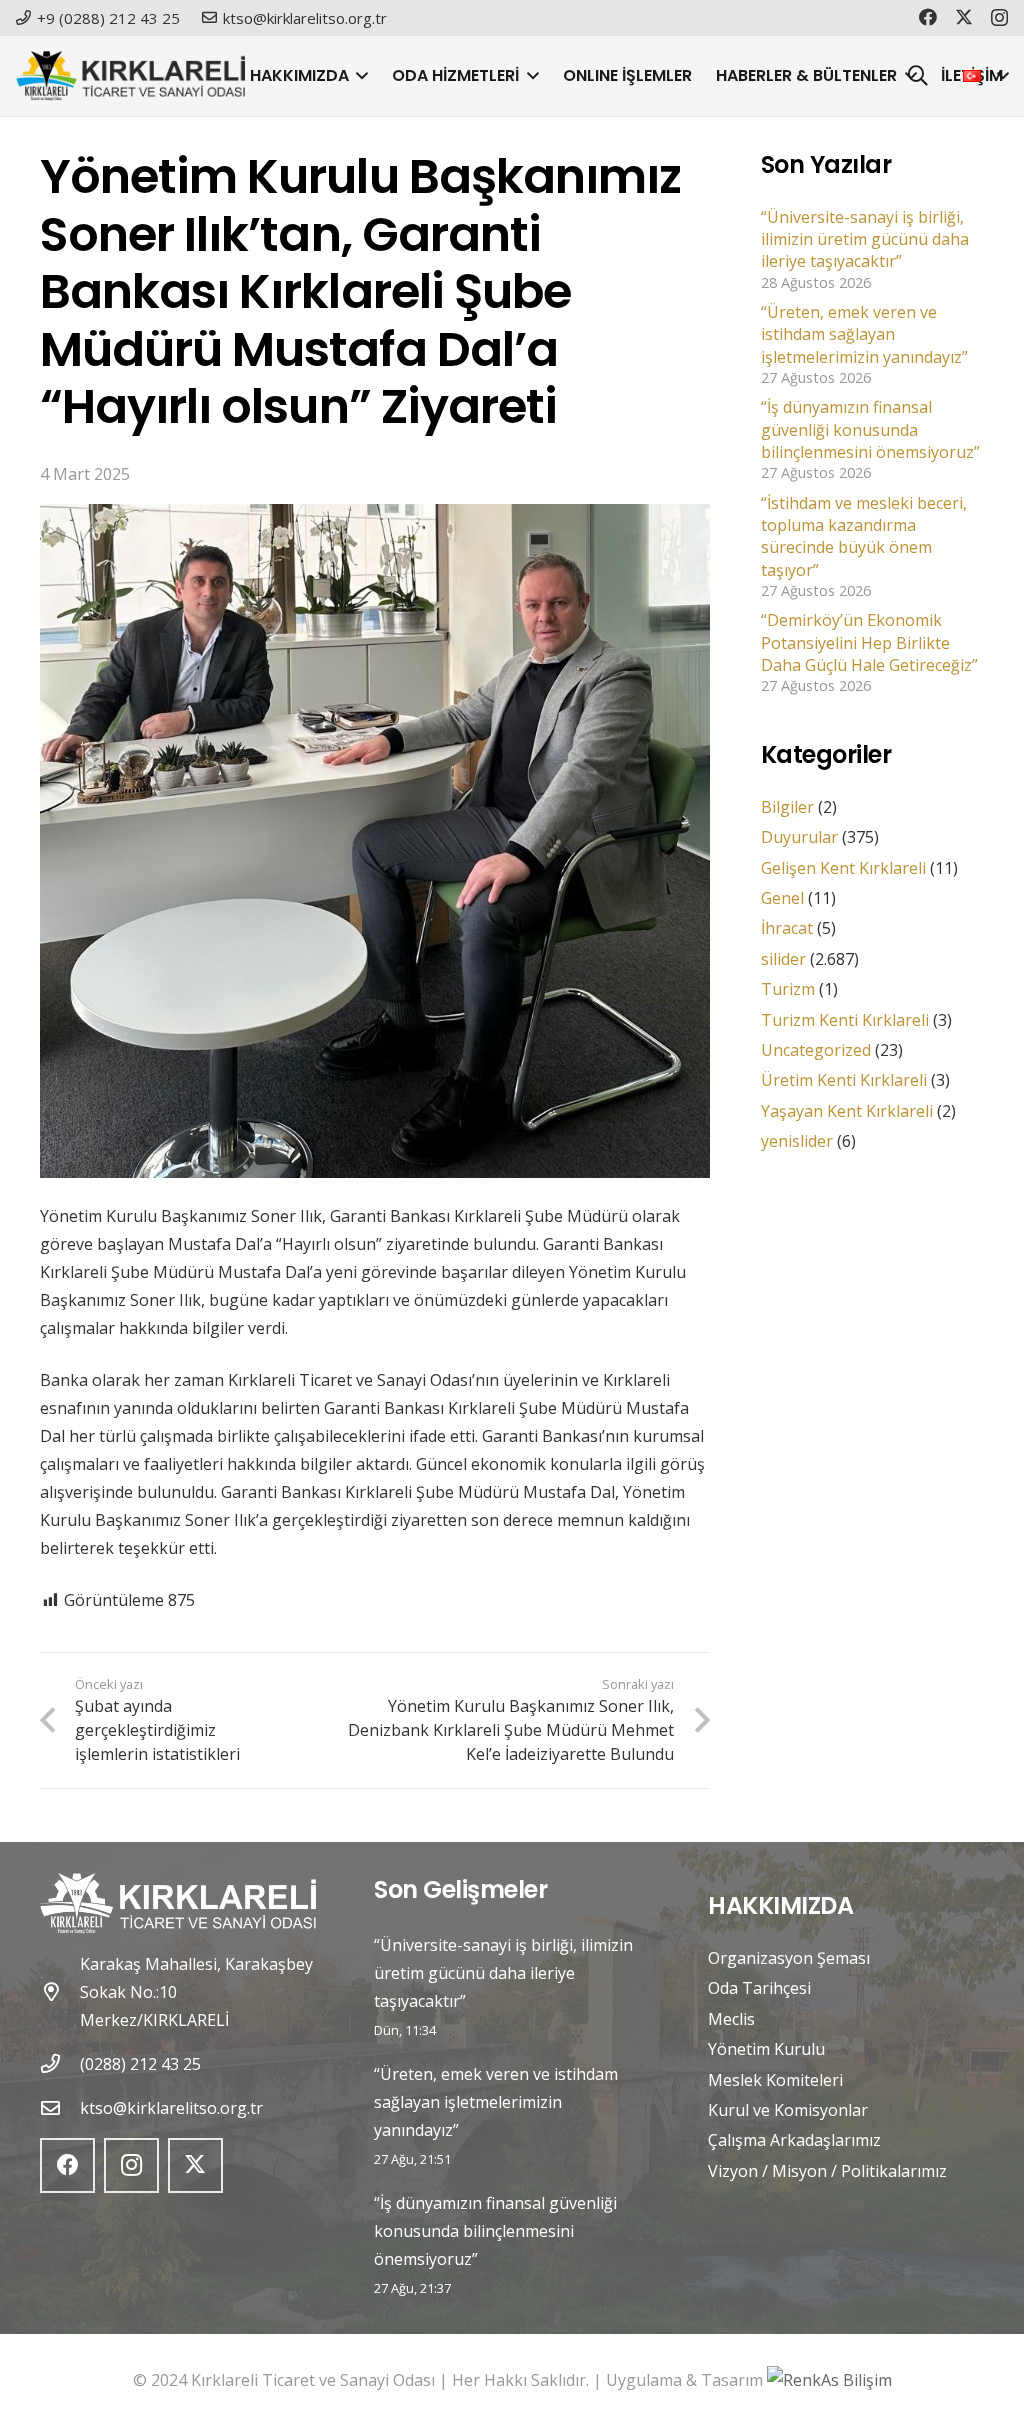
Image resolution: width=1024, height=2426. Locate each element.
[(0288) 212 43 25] (60, 2063)
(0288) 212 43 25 (140, 2064)
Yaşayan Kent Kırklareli (847, 1111)
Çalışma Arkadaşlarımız (794, 2140)
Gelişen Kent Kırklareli (843, 868)
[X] (964, 17)
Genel (782, 898)
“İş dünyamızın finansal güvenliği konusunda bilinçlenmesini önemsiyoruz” (870, 429)
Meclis (731, 2019)
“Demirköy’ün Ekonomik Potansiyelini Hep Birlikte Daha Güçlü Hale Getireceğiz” (869, 642)
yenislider (797, 1141)
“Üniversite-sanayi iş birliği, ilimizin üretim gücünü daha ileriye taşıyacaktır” (865, 239)
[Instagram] (999, 18)
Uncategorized (816, 1050)
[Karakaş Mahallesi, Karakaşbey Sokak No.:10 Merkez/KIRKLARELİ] (60, 1991)
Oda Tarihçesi (759, 1988)
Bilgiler (787, 807)
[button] (359, 76)
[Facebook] (928, 17)
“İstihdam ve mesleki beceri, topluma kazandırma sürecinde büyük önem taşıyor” (864, 536)
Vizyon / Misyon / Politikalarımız (827, 2171)
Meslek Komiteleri (775, 2080)
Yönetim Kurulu (766, 2049)
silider (783, 959)
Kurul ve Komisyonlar (788, 2110)
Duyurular (799, 837)
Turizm (788, 989)
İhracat (787, 928)
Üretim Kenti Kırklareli (844, 1080)
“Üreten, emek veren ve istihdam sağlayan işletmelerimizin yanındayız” (864, 334)
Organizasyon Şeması (789, 1958)
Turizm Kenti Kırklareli (845, 1020)
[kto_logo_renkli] (130, 76)
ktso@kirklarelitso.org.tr (171, 2108)
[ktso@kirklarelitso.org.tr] (60, 2107)
